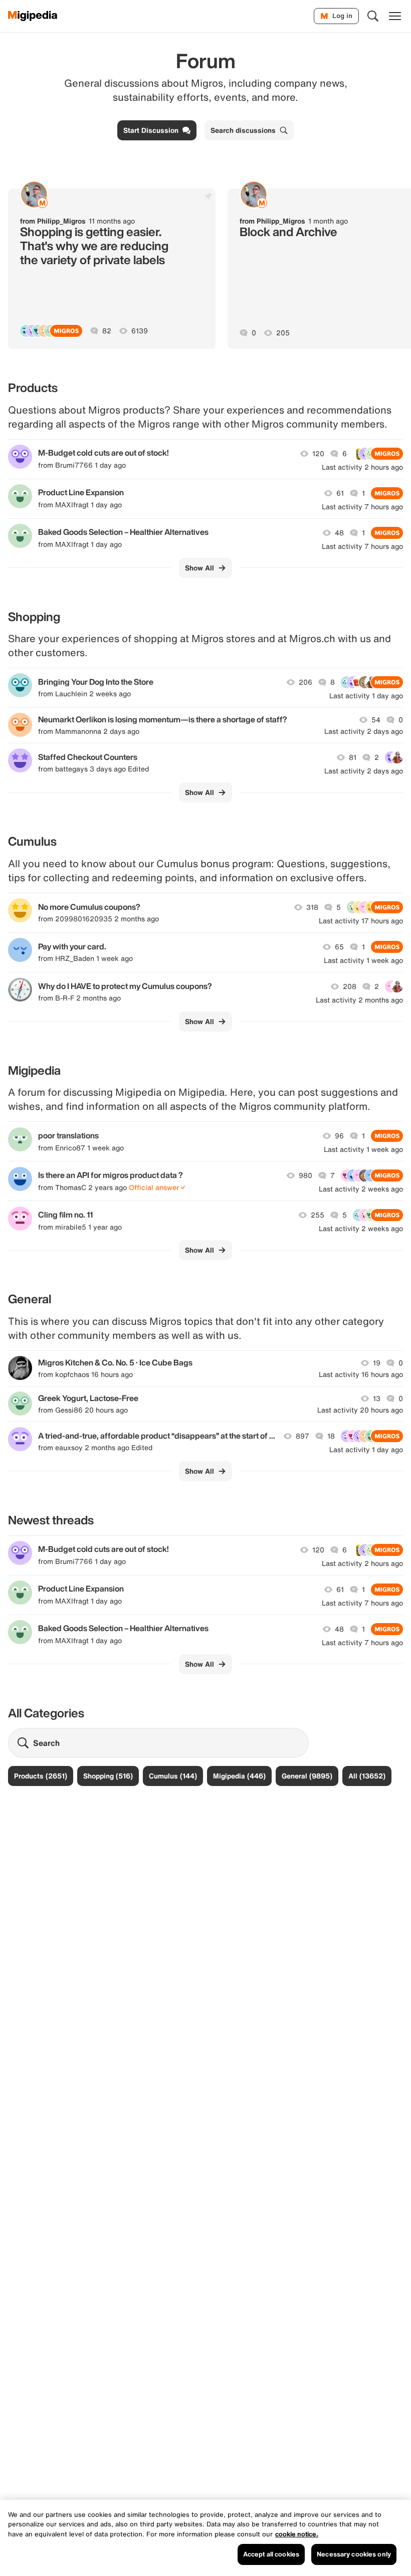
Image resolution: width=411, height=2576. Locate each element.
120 (318, 454)
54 (376, 720)
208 (350, 986)
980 (305, 1175)
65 (339, 947)
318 (312, 907)
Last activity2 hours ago (362, 467)
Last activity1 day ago (366, 696)
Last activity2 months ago (359, 1000)
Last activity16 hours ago (361, 1374)
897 (302, 1436)
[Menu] (395, 16)
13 (377, 1399)
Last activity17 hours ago (361, 921)
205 (283, 333)
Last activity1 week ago (363, 960)
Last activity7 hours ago (362, 507)
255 (318, 1215)
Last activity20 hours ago (360, 1410)
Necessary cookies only (354, 2554)
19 (377, 1363)
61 (340, 493)
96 (339, 1136)
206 (305, 682)
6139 (140, 331)
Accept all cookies (271, 2554)
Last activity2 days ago (364, 731)
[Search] (373, 16)
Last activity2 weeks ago (361, 1189)
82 (107, 331)
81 (353, 757)
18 (331, 1436)
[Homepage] (33, 16)
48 (339, 533)
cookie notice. (297, 2534)
